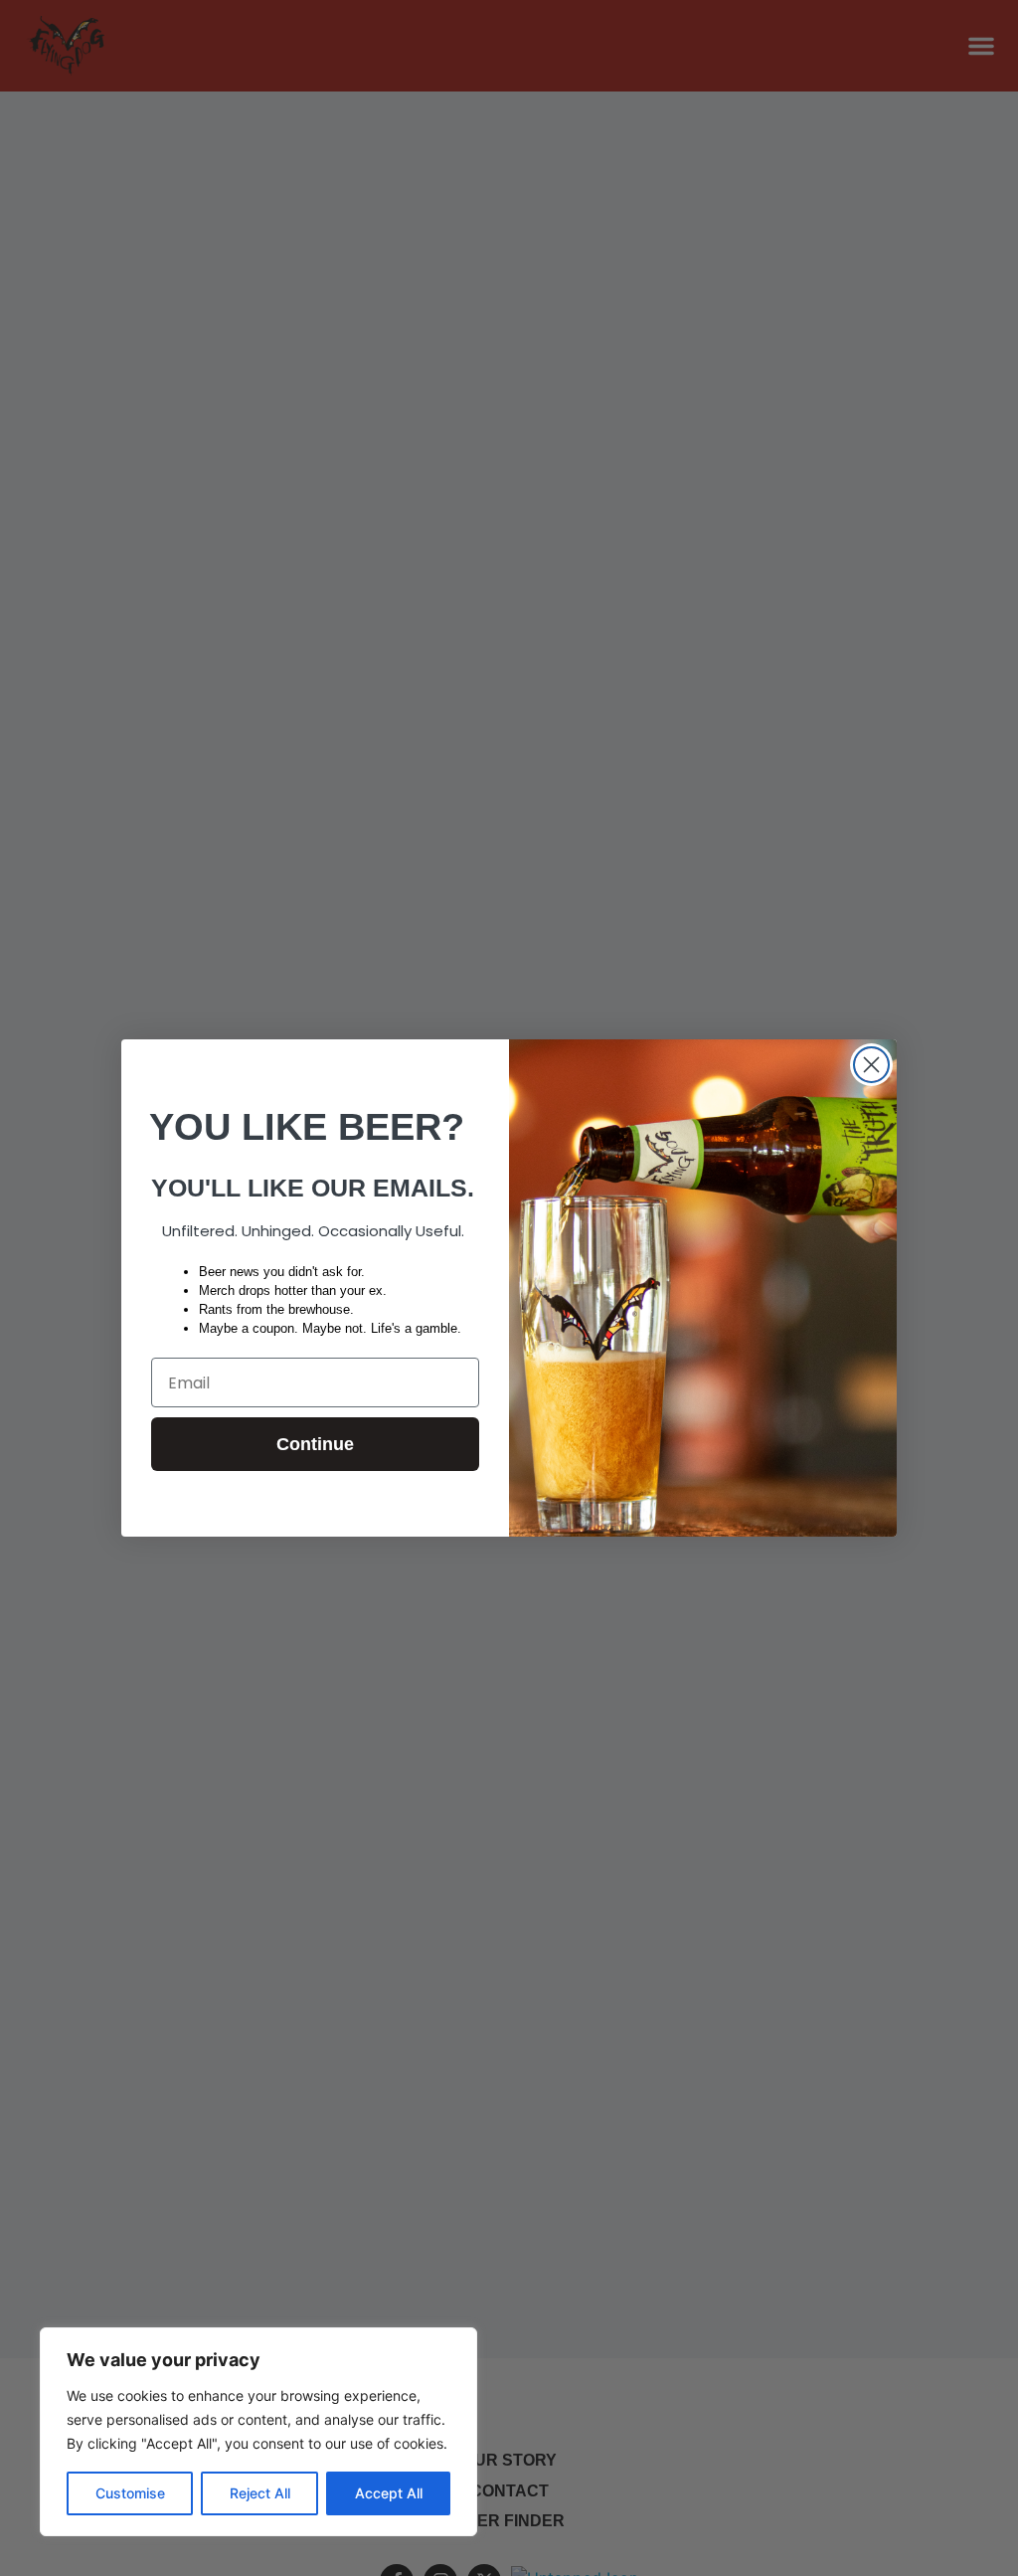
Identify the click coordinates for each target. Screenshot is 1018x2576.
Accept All (389, 2493)
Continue (315, 1444)
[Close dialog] (871, 1065)
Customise (130, 2493)
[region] (258, 2432)
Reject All (260, 2493)
